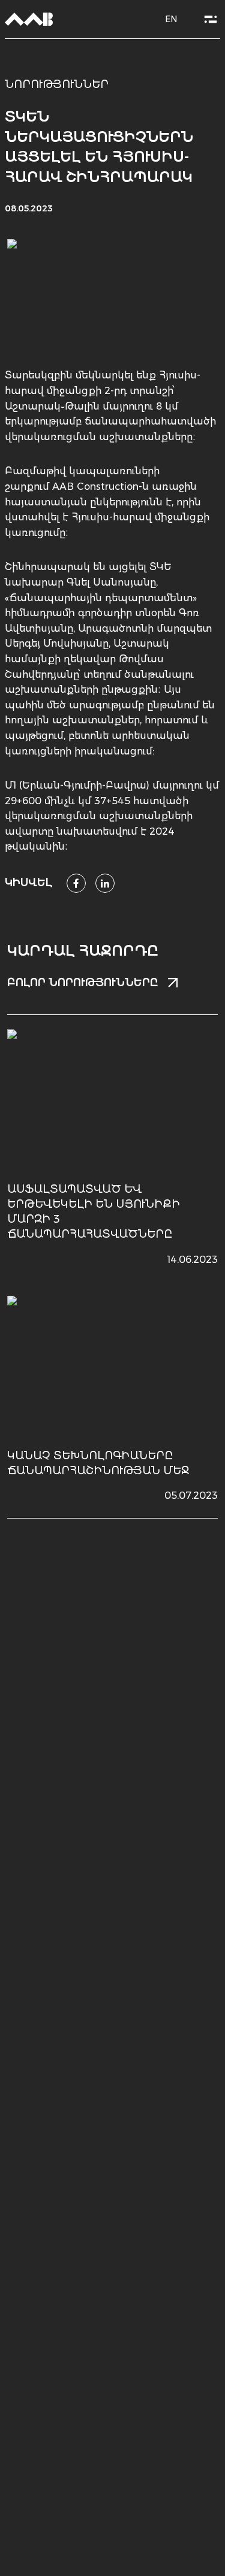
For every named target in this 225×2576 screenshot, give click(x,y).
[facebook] (76, 883)
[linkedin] (105, 883)
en (171, 19)
